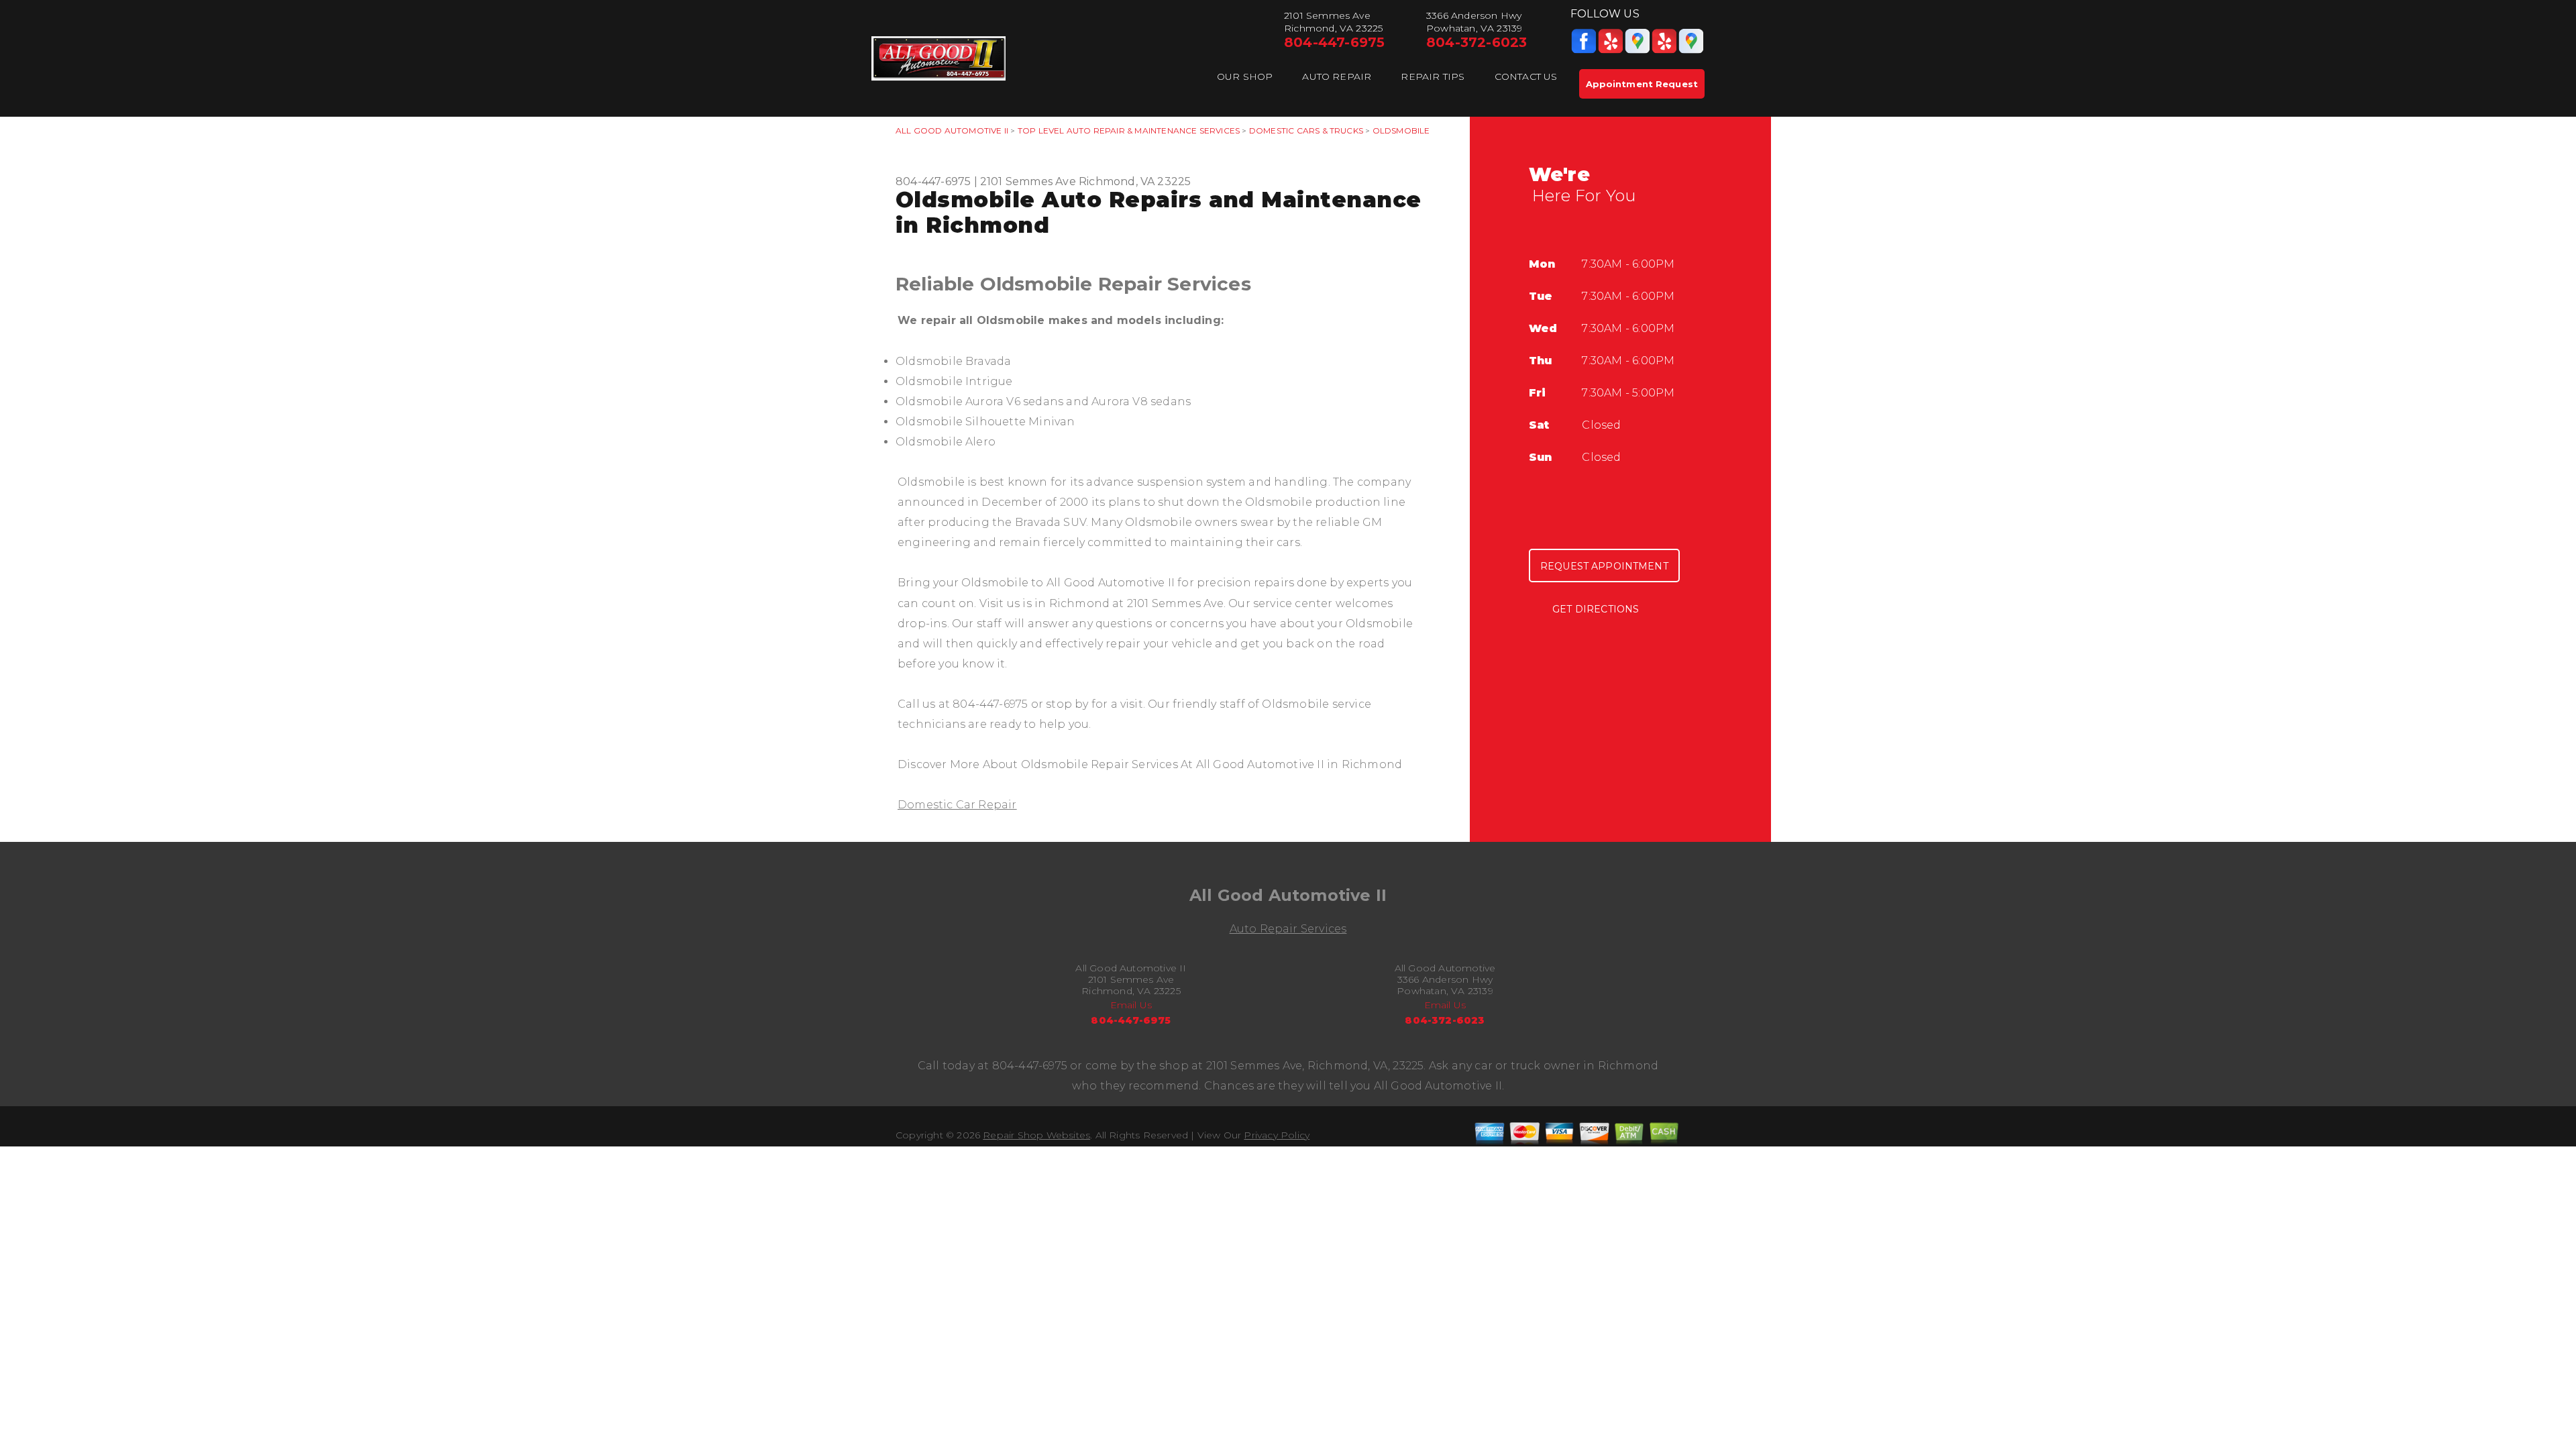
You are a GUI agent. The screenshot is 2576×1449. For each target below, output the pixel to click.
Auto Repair (1337, 76)
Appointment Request (1642, 84)
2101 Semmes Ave (1028, 181)
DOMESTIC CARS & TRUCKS (1306, 130)
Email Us (1131, 1005)
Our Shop (1245, 76)
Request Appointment (1604, 566)
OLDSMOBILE (1401, 130)
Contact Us (1526, 76)
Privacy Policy (1277, 1135)
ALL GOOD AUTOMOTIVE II (952, 130)
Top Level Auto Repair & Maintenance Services (1129, 130)
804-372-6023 (1477, 42)
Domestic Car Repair (957, 805)
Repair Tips (1433, 76)
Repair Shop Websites (1036, 1135)
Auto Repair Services (1288, 929)
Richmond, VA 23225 (1135, 181)
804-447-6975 (1334, 42)
